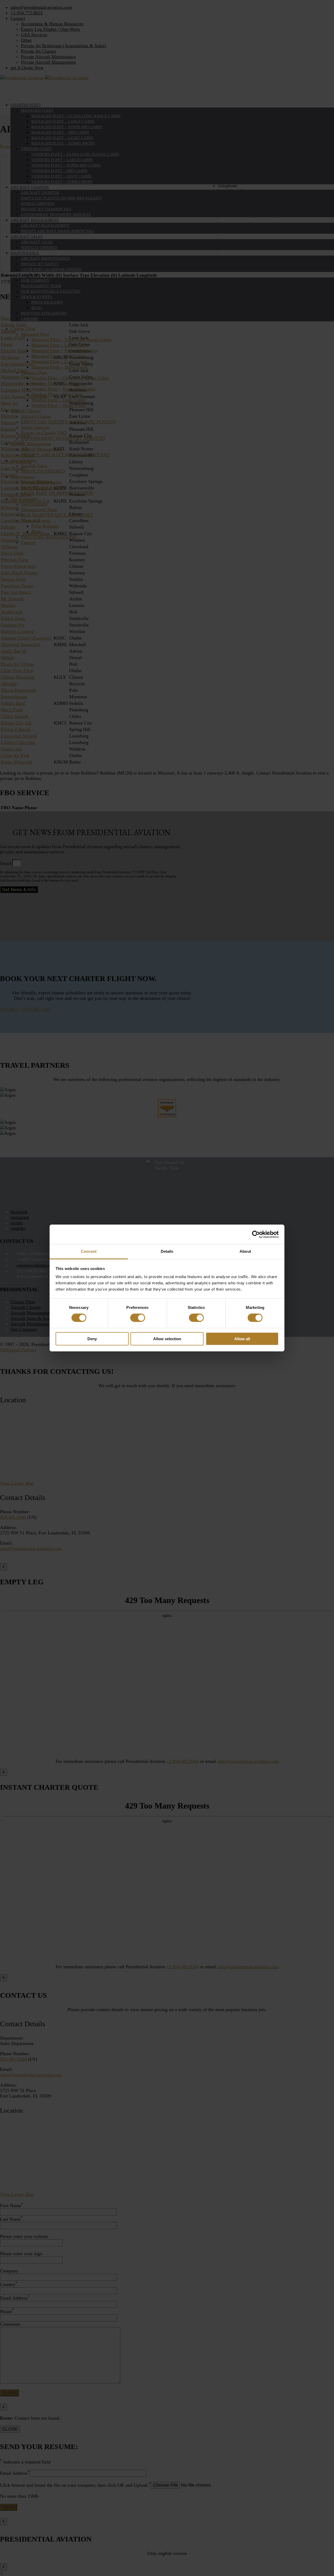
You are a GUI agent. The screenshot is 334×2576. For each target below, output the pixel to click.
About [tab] (245, 1251)
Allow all (242, 1339)
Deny (92, 1339)
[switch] (138, 1318)
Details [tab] (167, 1251)
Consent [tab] (89, 1251)
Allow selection (167, 1339)
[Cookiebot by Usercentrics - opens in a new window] (256, 1234)
